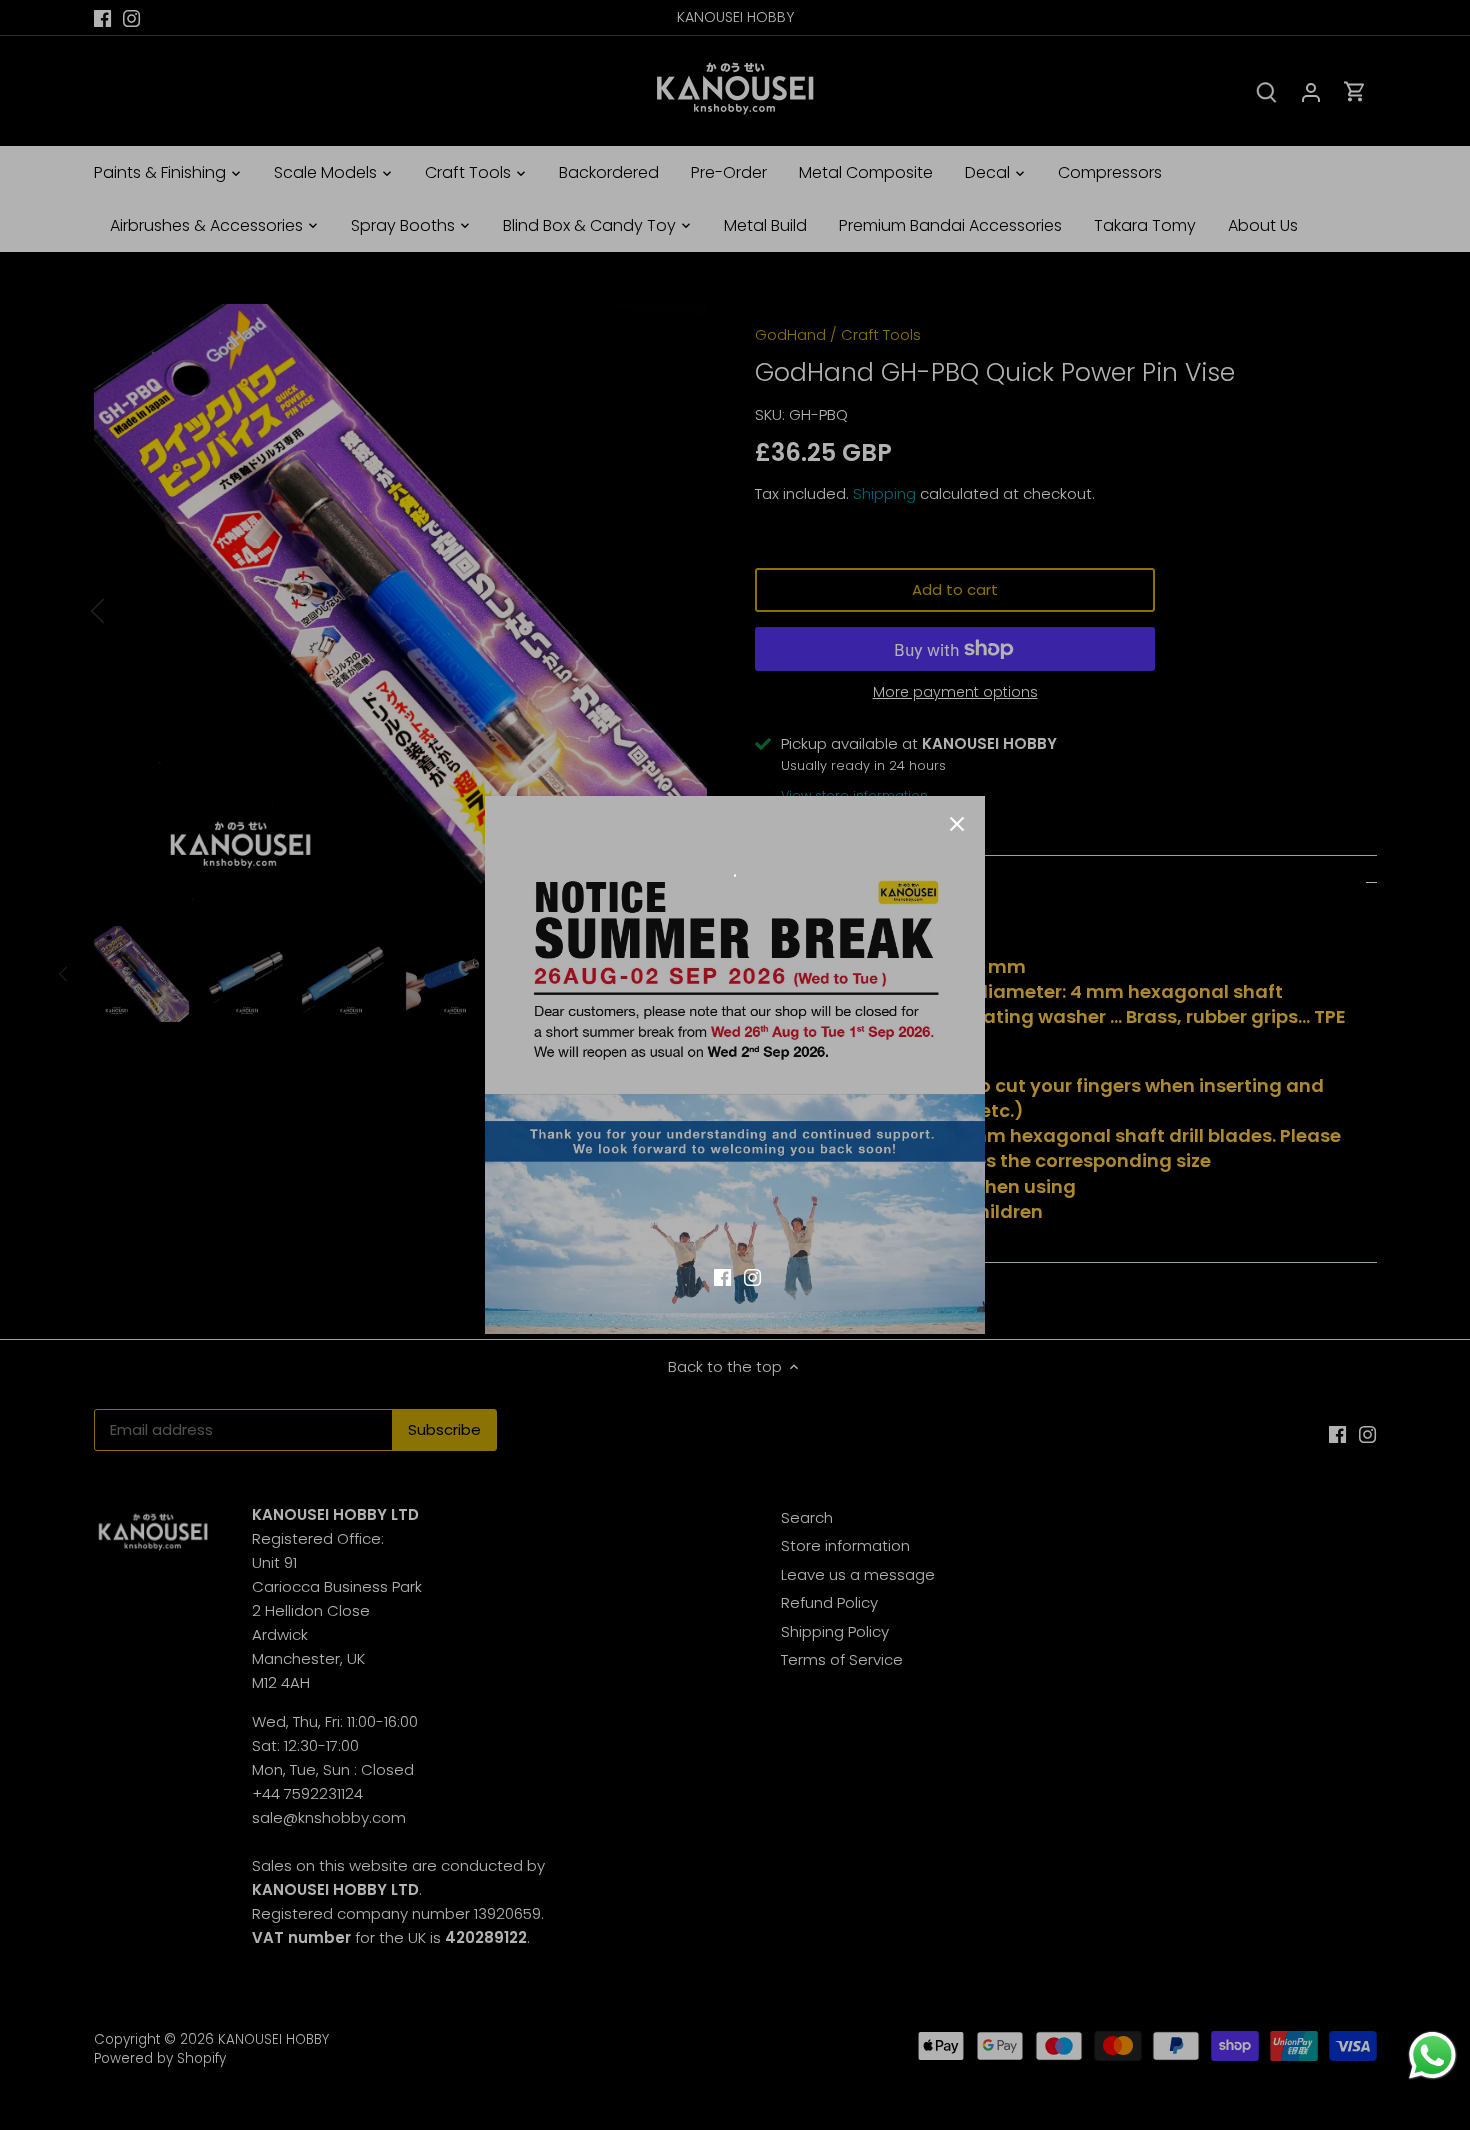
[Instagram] (752, 1275)
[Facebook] (722, 1275)
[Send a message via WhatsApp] (1432, 2055)
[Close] (957, 824)
